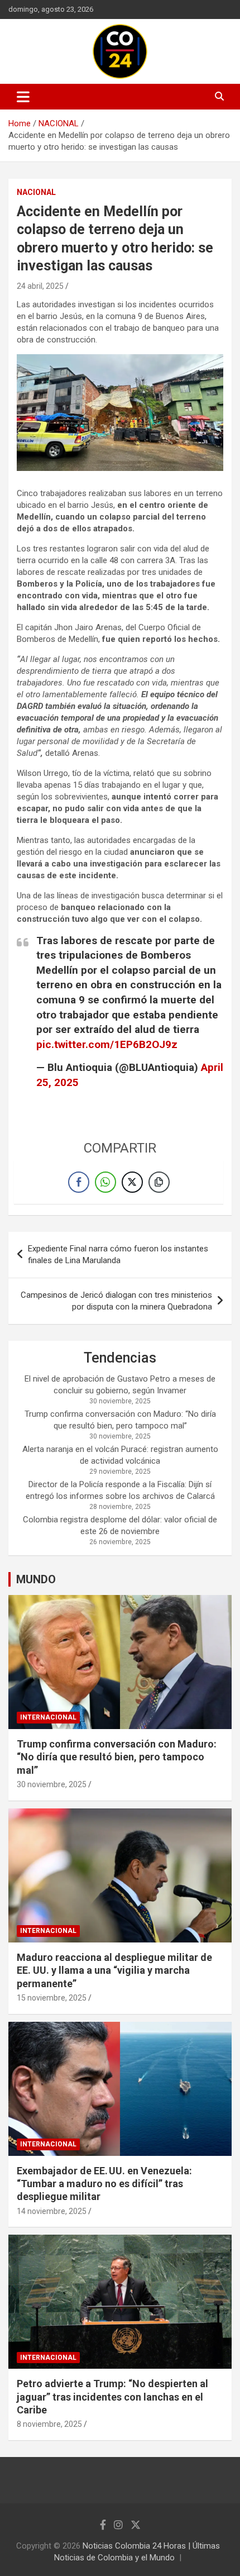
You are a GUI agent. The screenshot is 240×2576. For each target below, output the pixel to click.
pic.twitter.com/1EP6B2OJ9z (107, 1044)
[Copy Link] (159, 1182)
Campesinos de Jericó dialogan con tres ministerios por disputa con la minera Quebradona (116, 1301)
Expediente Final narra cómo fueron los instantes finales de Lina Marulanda (118, 1254)
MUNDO (36, 1579)
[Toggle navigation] (23, 97)
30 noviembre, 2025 (52, 1784)
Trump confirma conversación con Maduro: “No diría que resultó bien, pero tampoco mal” (117, 1757)
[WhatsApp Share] (105, 1182)
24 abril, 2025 (40, 286)
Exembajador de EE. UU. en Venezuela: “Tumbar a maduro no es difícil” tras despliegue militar (104, 2184)
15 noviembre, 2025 (52, 1998)
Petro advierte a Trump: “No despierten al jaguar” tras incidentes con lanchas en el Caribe (112, 2397)
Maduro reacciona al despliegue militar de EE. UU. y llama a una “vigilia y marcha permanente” (114, 1970)
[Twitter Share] (132, 1182)
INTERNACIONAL (48, 1717)
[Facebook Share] (79, 1182)
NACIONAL (36, 192)
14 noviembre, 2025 (52, 2211)
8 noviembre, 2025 (49, 2424)
